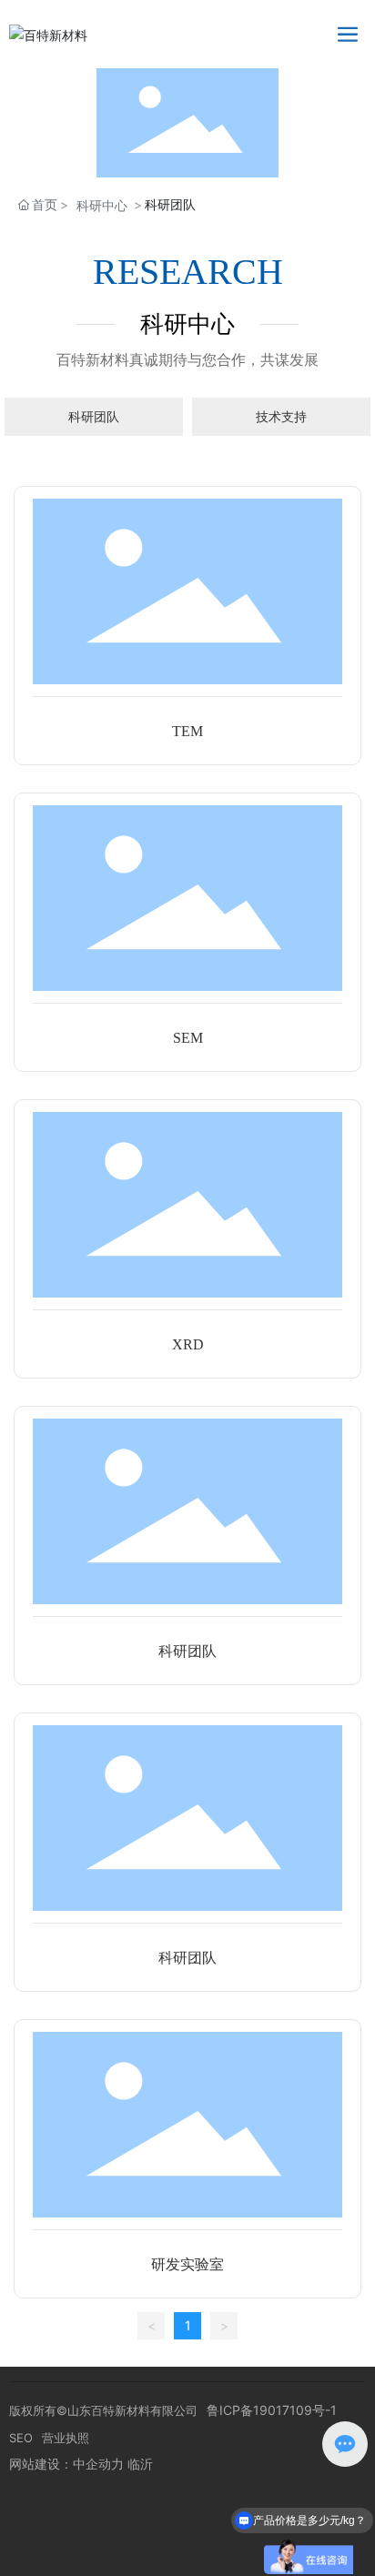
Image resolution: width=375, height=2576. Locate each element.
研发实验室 (187, 2264)
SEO (21, 2438)
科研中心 (102, 205)
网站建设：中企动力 (66, 2464)
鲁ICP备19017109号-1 (272, 2410)
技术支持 (281, 416)
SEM (188, 1038)
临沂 (140, 2464)
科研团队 (94, 416)
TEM (187, 731)
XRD (188, 1344)
